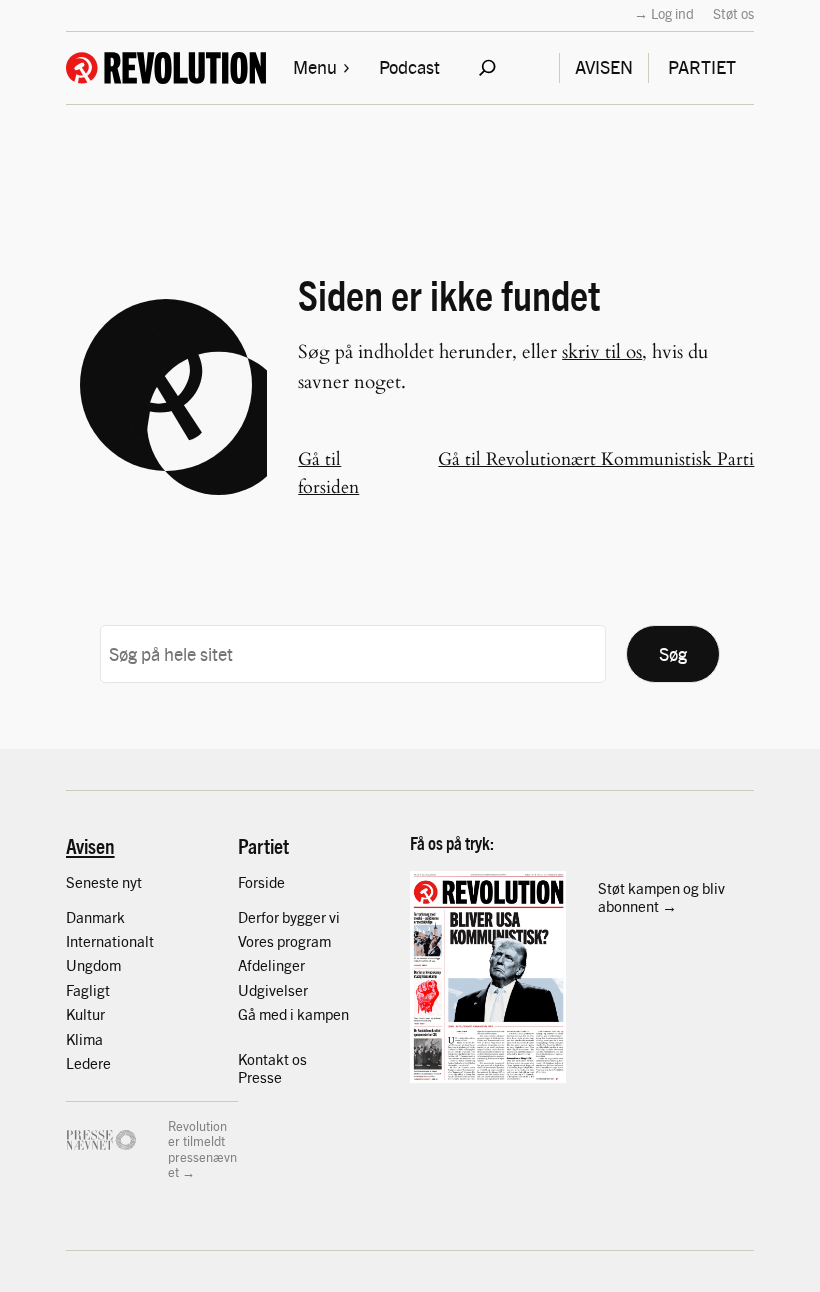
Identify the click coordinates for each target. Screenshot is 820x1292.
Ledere (88, 1062)
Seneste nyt (104, 881)
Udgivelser (273, 989)
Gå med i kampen (293, 1013)
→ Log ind (664, 13)
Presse (260, 1076)
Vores (257, 940)
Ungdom (93, 964)
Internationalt (110, 940)
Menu (315, 66)
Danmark (95, 916)
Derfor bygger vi (289, 916)
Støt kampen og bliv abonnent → (661, 896)
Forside (261, 881)
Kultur (85, 1013)
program (304, 940)
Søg (673, 653)
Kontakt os (272, 1058)
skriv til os (602, 352)
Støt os (733, 13)
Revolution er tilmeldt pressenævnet (202, 1149)
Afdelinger (271, 964)
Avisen (90, 845)
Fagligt (88, 989)
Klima (84, 1038)
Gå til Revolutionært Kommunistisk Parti (596, 459)
